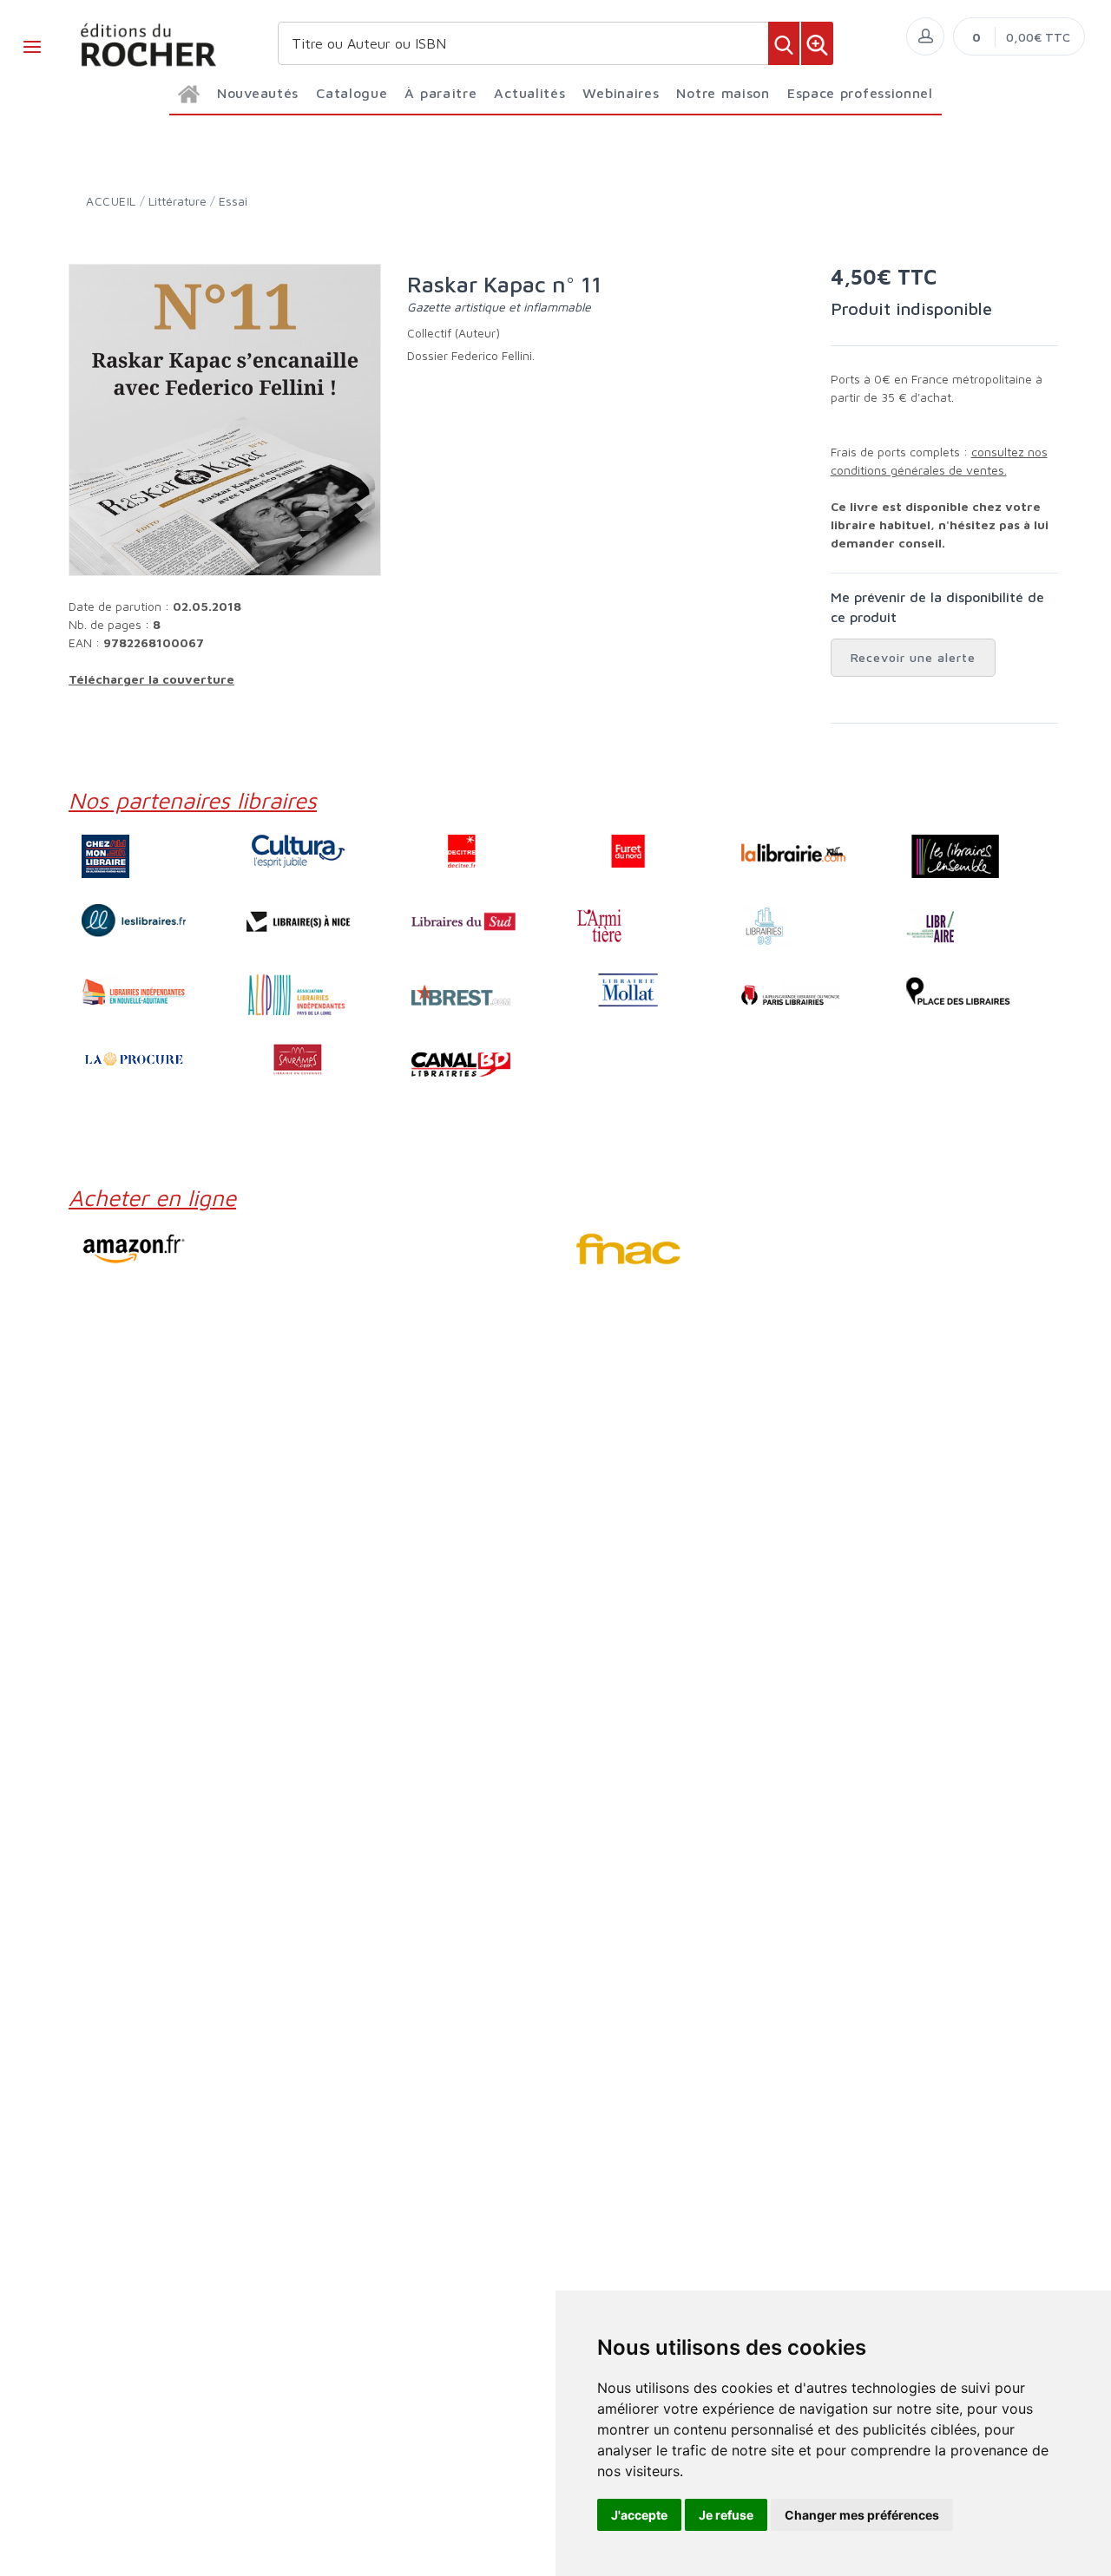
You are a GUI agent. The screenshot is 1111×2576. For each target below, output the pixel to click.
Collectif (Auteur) (454, 333)
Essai (233, 201)
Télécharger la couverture (151, 679)
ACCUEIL (111, 201)
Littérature (177, 201)
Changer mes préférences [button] (862, 2515)
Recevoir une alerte (914, 657)
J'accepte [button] (639, 2515)
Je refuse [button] (726, 2515)
